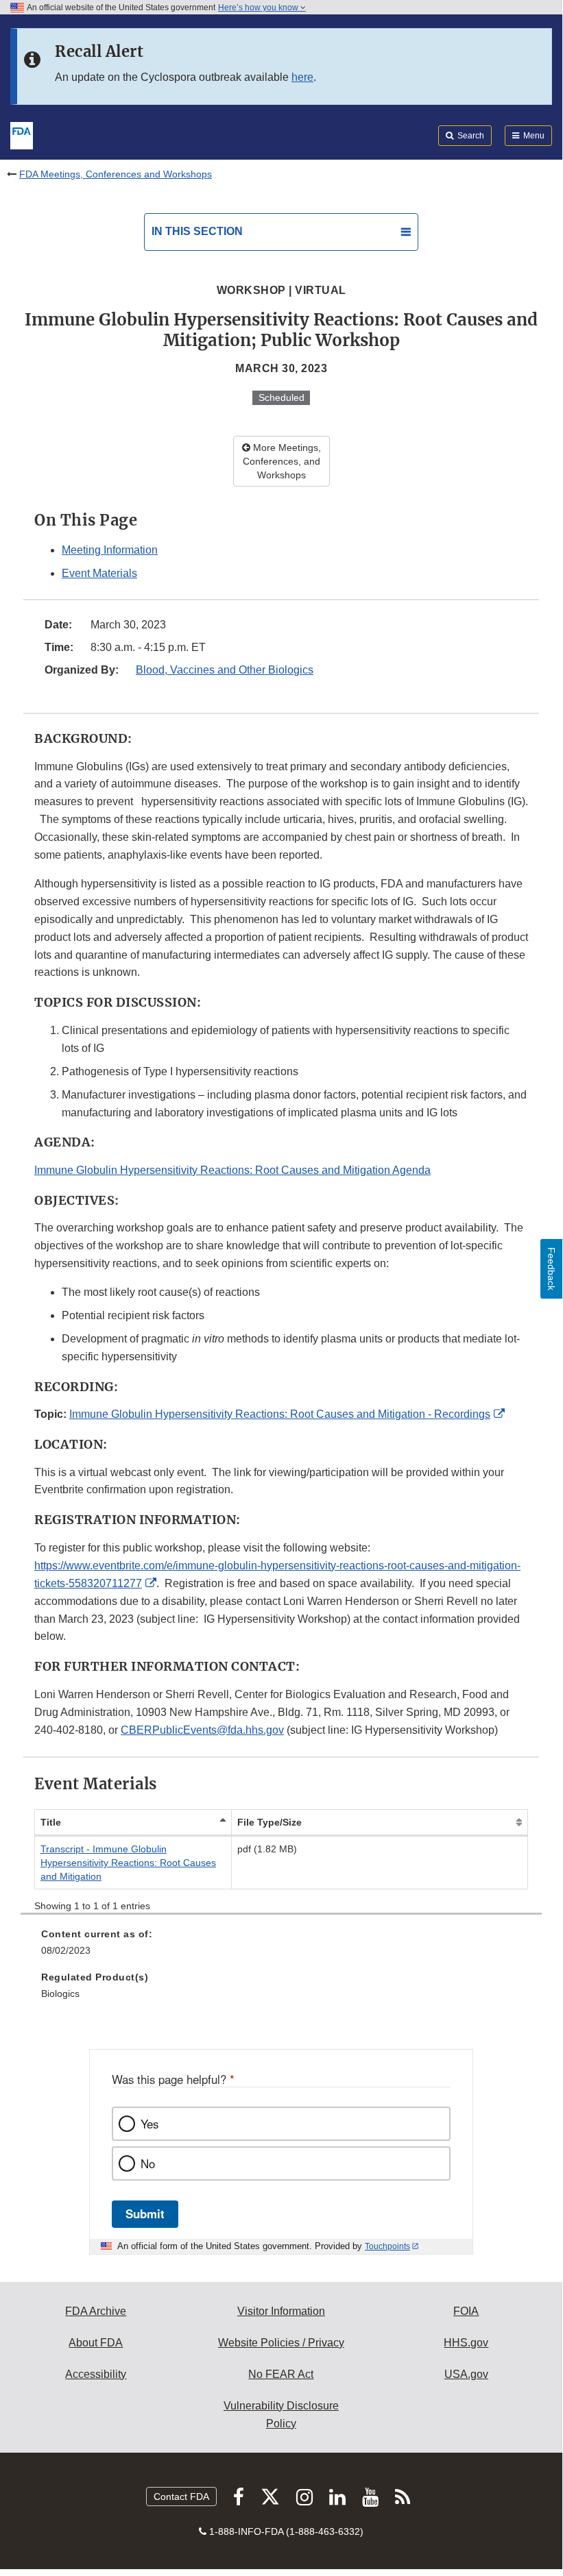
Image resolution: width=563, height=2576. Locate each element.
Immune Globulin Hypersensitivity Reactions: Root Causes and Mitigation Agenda (232, 1170)
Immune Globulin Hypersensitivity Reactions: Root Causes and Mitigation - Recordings (280, 1414)
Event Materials (99, 573)
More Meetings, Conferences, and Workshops (282, 461)
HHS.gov (466, 2343)
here (302, 77)
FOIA (466, 2311)
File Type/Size (269, 1822)
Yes (149, 2124)
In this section (197, 231)
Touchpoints (387, 2246)
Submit (145, 2213)
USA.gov (466, 2374)
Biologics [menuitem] (60, 1994)
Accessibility (96, 2374)
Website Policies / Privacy (281, 2343)
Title (51, 1822)
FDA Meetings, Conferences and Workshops (116, 174)
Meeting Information (110, 550)
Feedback (551, 1269)
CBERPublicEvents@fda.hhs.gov (202, 1730)
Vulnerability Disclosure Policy (281, 2415)
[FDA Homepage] (22, 134)
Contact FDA (181, 2497)
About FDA (96, 2343)
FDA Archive (96, 2311)
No (148, 2163)
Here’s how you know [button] (259, 8)
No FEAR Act (281, 2374)
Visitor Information (281, 2311)
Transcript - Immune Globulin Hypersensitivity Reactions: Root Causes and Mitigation (128, 1863)
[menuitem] (281, 1947)
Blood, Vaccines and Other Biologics (225, 670)
